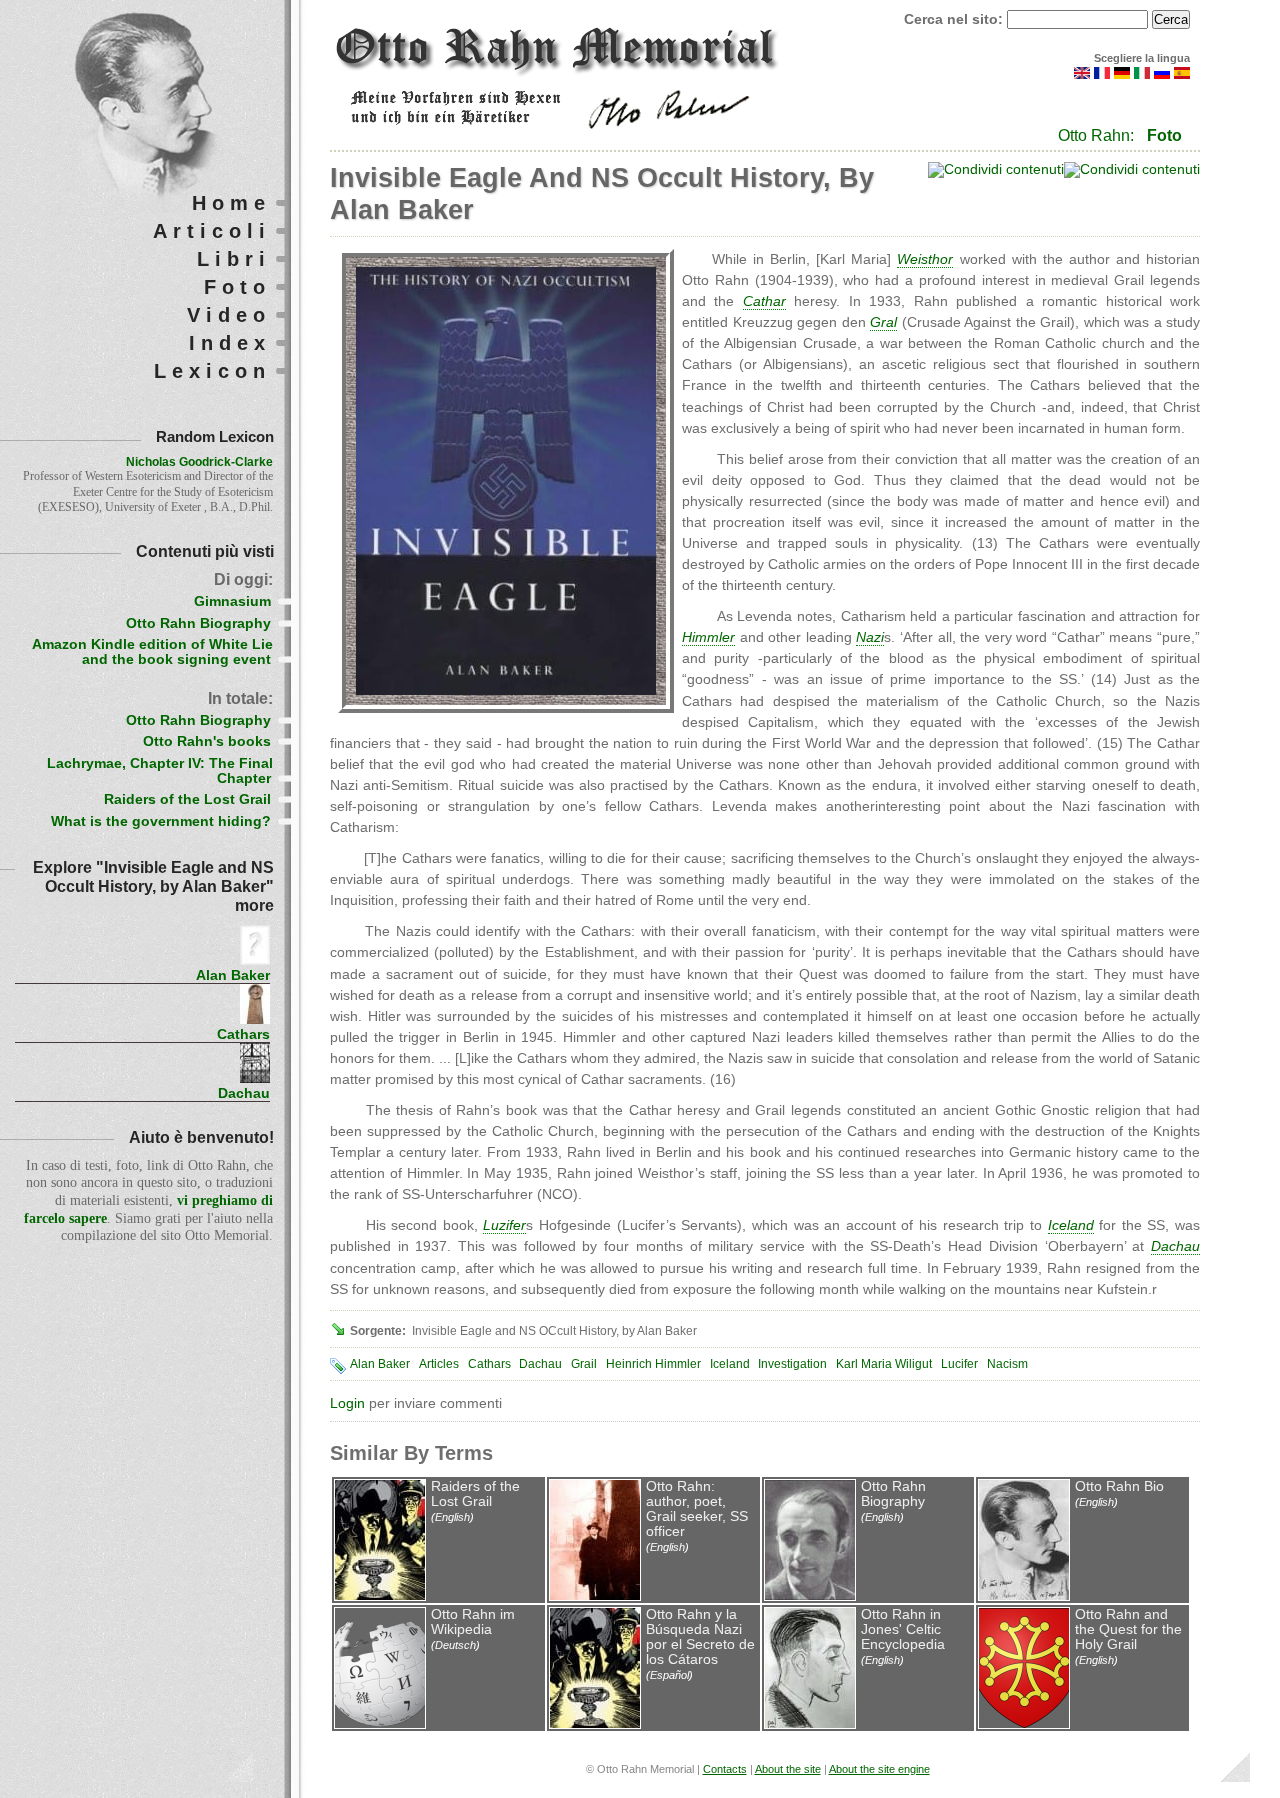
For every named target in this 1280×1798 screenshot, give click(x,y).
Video (229, 315)
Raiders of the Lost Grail (475, 1494)
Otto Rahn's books (207, 741)
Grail (584, 1364)
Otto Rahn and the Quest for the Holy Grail (1128, 1629)
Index (230, 343)
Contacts (725, 1769)
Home (231, 203)
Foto (1164, 135)
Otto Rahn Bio (1119, 1486)
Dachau (540, 1364)
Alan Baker (380, 1364)
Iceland (730, 1364)
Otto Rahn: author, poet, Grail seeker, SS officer (697, 1509)
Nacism (1007, 1364)
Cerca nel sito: (955, 19)
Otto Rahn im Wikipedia (473, 1622)
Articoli (212, 231)
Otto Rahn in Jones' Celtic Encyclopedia (903, 1629)
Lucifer (959, 1364)
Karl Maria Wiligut (884, 1364)
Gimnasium (232, 601)
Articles (439, 1364)
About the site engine (879, 1769)
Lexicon (212, 371)
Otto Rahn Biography (893, 1494)
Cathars (489, 1364)
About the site (788, 1769)
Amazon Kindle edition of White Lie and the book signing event (152, 652)
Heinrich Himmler (653, 1364)
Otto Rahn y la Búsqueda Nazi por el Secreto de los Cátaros (700, 1637)
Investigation (792, 1364)
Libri (234, 259)
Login (347, 1403)
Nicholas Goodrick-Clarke (199, 462)
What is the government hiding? (161, 821)
